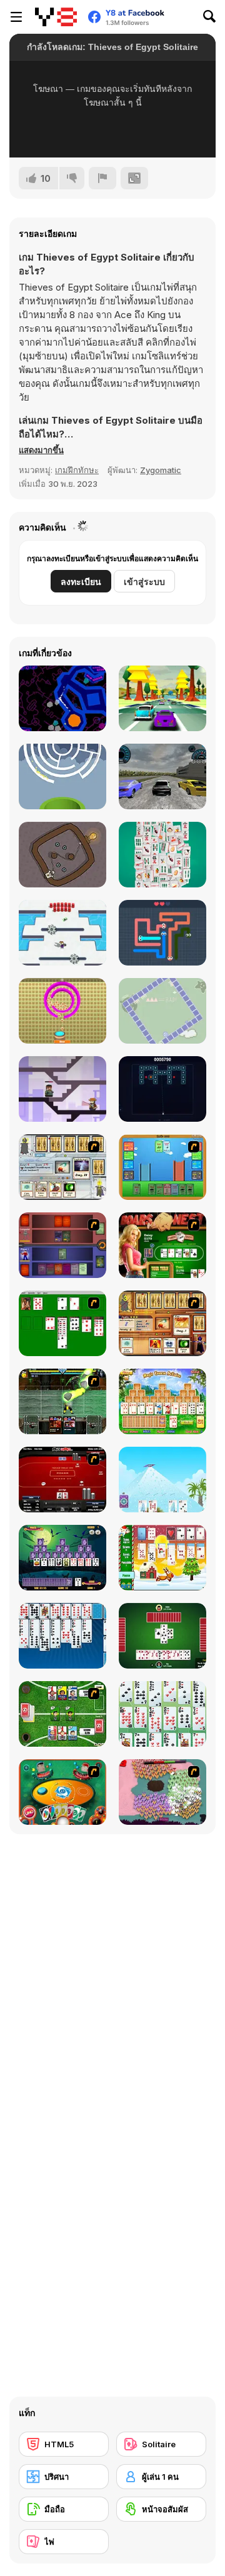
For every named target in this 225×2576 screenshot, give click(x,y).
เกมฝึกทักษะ (77, 470)
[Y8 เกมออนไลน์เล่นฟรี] (56, 17)
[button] (41, 450)
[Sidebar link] (16, 17)
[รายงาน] (102, 178)
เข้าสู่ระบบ (144, 582)
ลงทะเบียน (81, 582)
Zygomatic (161, 470)
